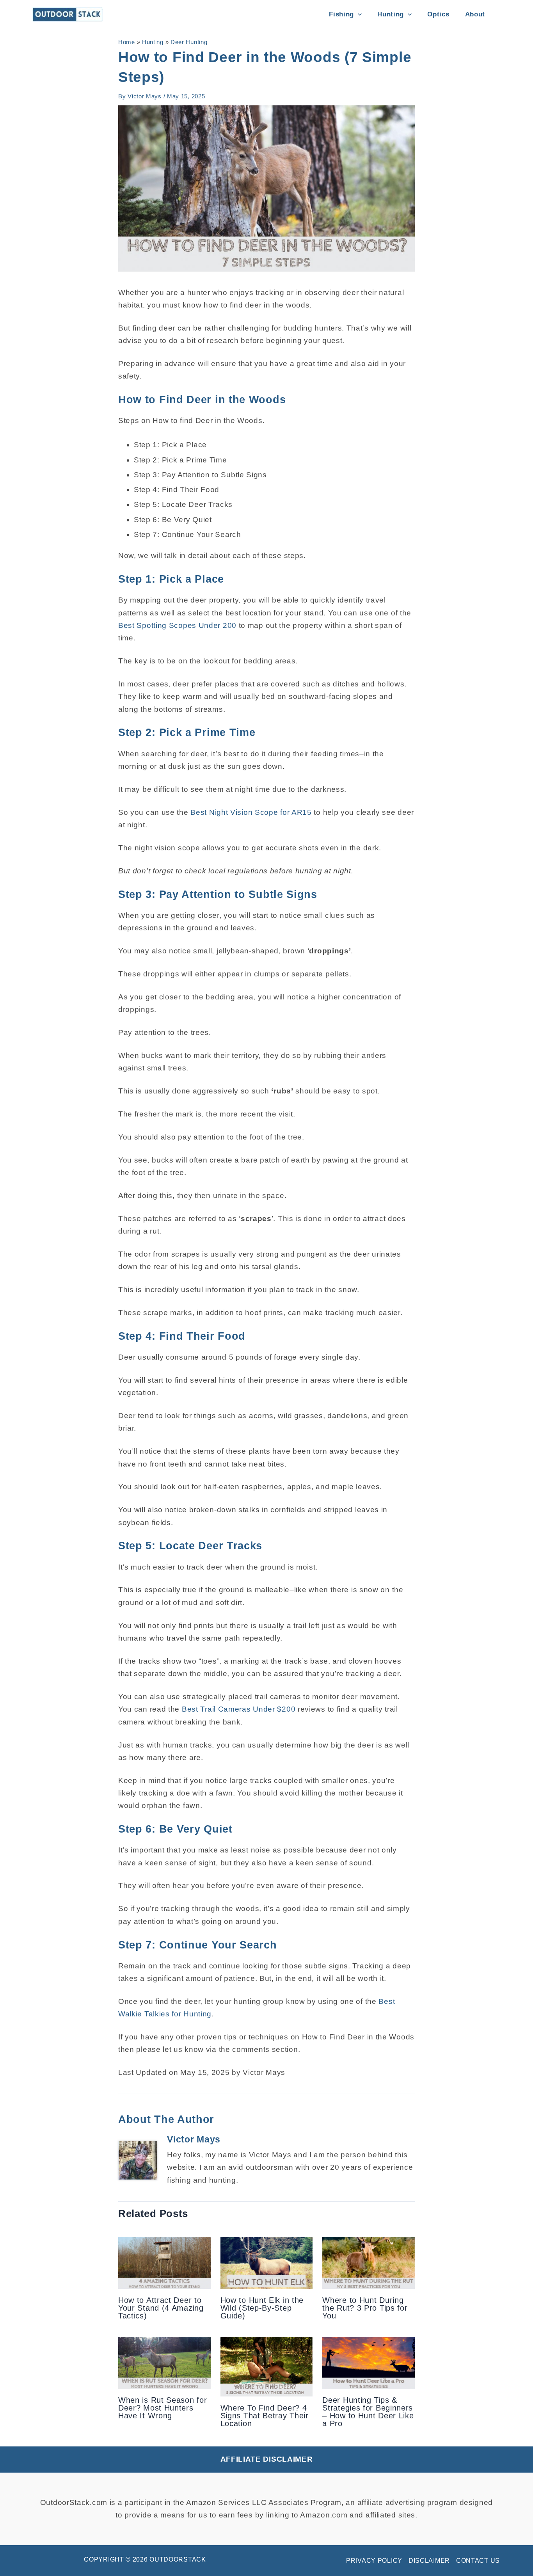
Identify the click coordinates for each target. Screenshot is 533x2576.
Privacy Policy (374, 2561)
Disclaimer (429, 2561)
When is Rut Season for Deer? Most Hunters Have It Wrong (163, 2408)
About (475, 14)
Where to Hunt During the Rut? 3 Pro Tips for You (365, 2308)
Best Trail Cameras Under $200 (239, 1709)
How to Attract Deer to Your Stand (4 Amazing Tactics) (161, 2308)
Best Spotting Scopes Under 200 (177, 625)
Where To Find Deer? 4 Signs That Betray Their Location (265, 2416)
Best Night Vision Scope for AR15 (251, 812)
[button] (358, 14)
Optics (438, 14)
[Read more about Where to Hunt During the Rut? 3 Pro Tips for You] (369, 2262)
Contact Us (478, 2561)
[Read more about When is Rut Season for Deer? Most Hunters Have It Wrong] (164, 2362)
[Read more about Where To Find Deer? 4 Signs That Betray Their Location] (267, 2366)
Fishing (341, 14)
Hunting (391, 14)
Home (127, 42)
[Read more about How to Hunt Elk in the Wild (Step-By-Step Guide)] (267, 2262)
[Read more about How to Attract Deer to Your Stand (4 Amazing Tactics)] (164, 2262)
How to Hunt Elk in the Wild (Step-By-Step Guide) (262, 2308)
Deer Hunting (189, 42)
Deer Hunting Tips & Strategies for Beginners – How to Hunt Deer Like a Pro (368, 2412)
